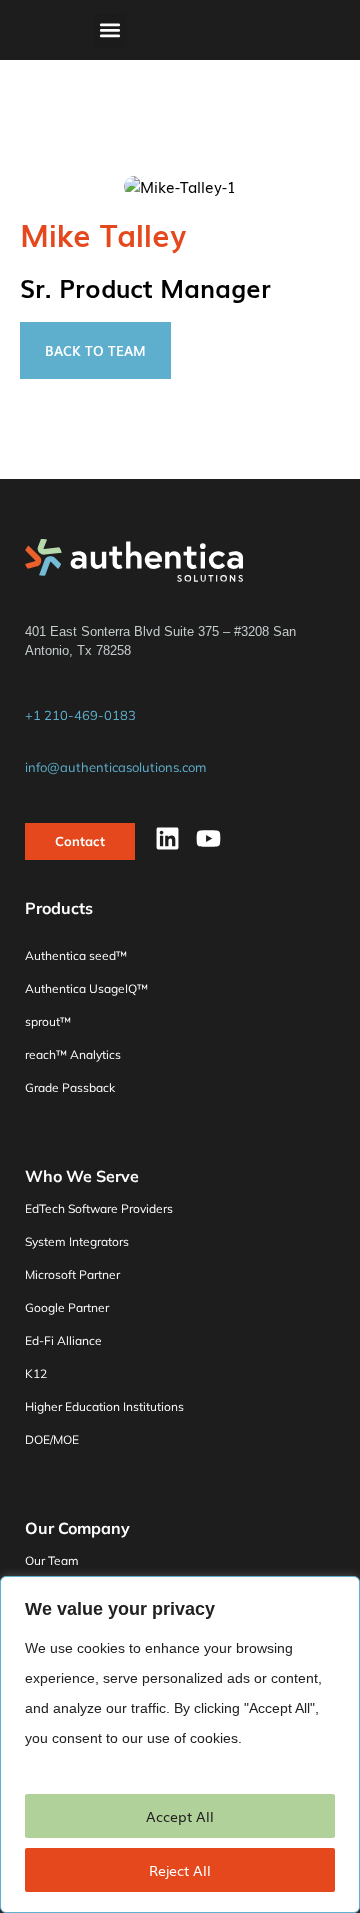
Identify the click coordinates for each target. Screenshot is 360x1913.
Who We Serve (82, 1176)
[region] (180, 1744)
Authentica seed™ (76, 955)
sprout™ (48, 1021)
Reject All (180, 1870)
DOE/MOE (52, 1439)
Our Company (77, 1528)
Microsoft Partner (72, 1274)
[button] (110, 30)
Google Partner (67, 1307)
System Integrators (77, 1241)
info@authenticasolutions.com (115, 767)
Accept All (180, 1816)
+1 (80, 715)
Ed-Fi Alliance (63, 1340)
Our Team (52, 1560)
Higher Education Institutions (104, 1406)
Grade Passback (70, 1087)
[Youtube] (208, 838)
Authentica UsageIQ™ (86, 988)
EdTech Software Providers (99, 1208)
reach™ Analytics (73, 1054)
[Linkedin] (167, 838)
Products (59, 909)
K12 (36, 1373)
